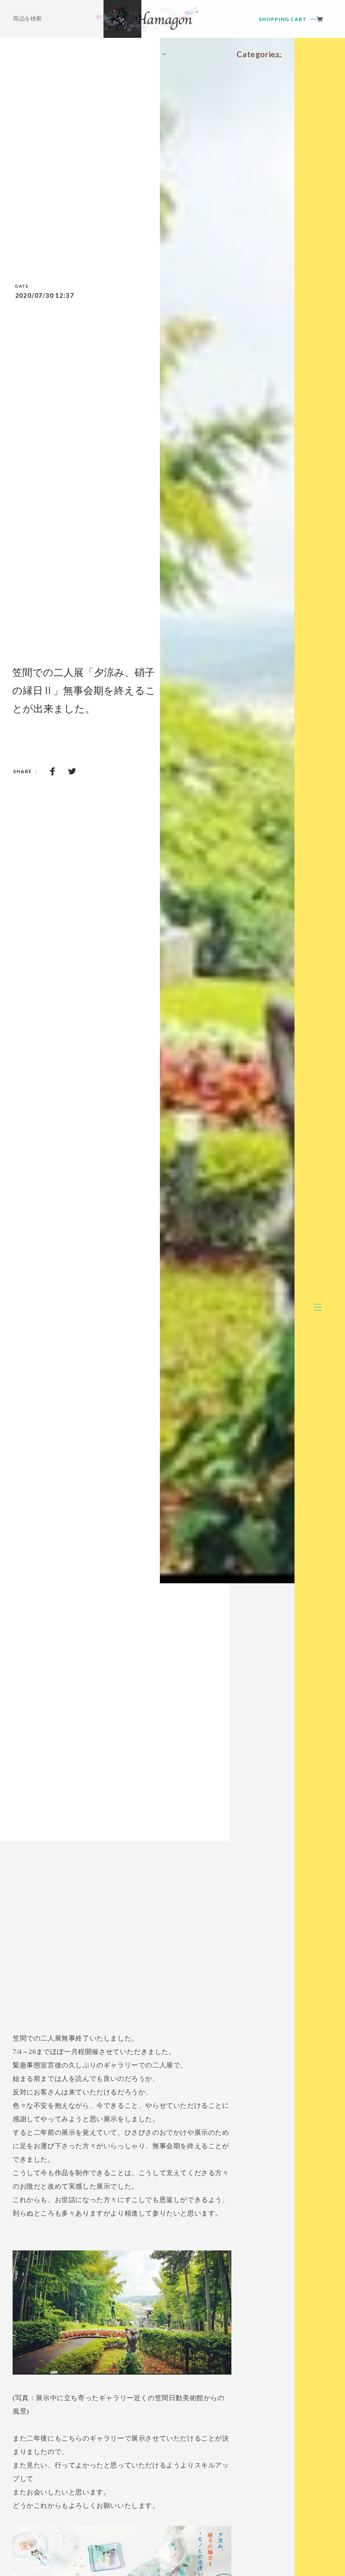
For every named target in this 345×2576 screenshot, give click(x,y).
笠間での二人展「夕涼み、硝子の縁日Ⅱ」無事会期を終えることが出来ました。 (84, 690)
